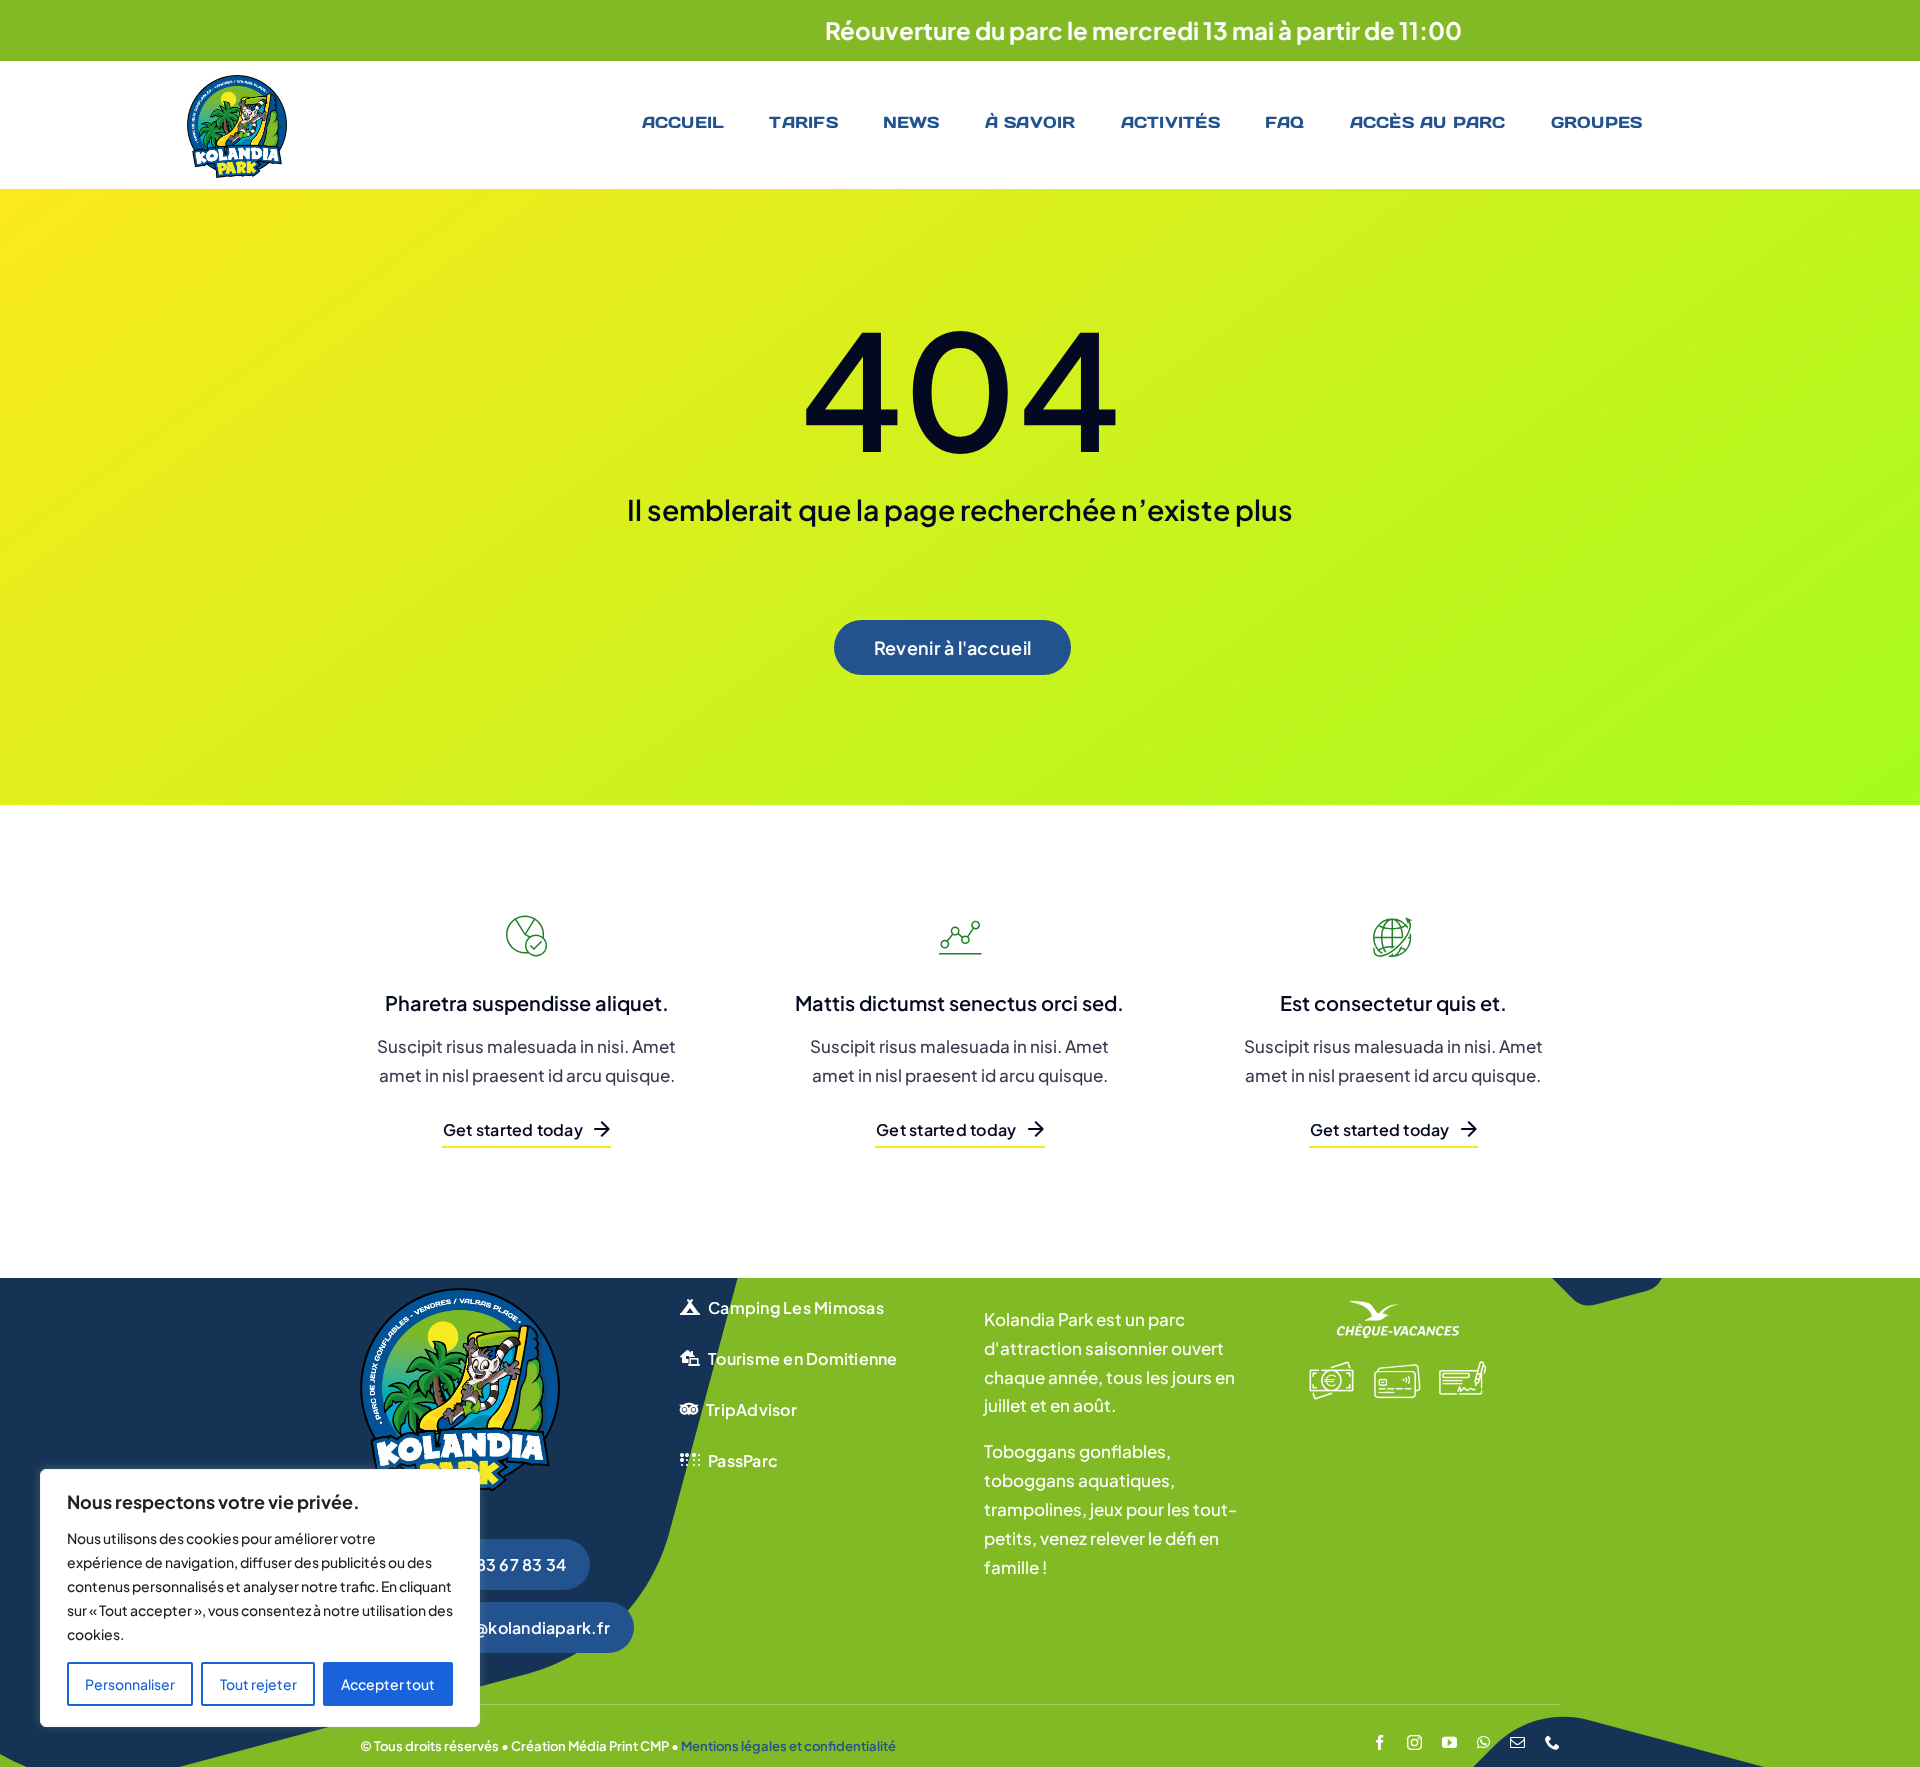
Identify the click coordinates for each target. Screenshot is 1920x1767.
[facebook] (1379, 1742)
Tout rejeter (258, 1684)
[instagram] (1414, 1742)
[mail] (1517, 1742)
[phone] (1552, 1742)
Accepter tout (388, 1684)
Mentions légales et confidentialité (788, 1746)
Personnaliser (130, 1684)
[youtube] (1449, 1742)
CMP (654, 1746)
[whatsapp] (1483, 1742)
